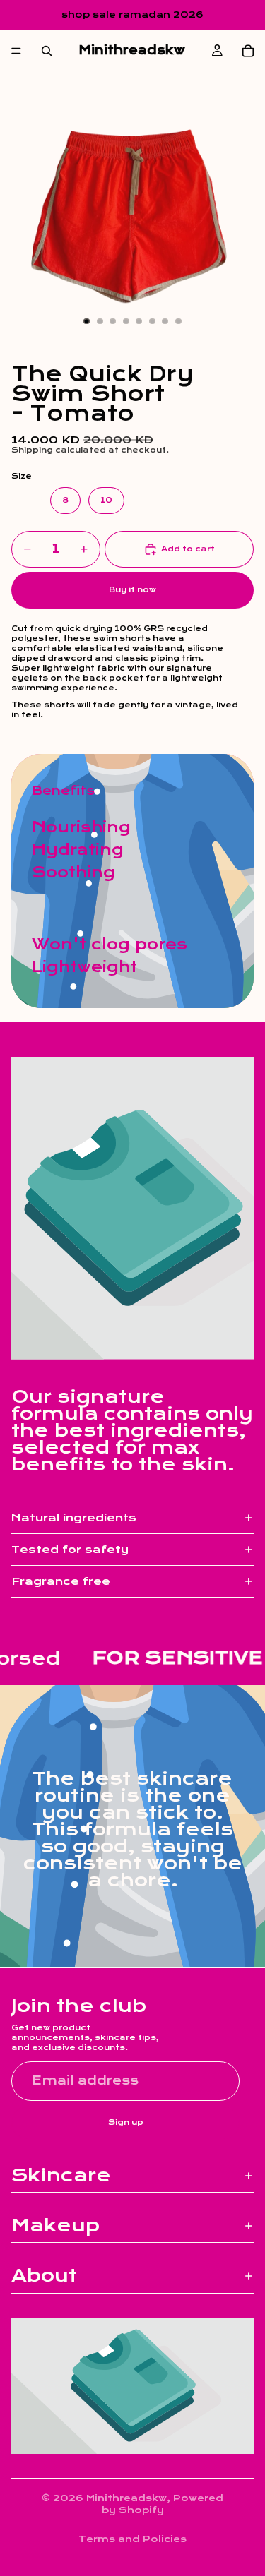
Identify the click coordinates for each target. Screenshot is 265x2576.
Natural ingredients (74, 1518)
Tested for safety (70, 1550)
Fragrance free (61, 1581)
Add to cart (188, 549)
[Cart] (248, 51)
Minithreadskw (126, 2498)
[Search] (47, 51)
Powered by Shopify (163, 2504)
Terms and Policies (132, 2539)
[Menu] (16, 51)
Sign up (126, 2122)
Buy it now (132, 590)
